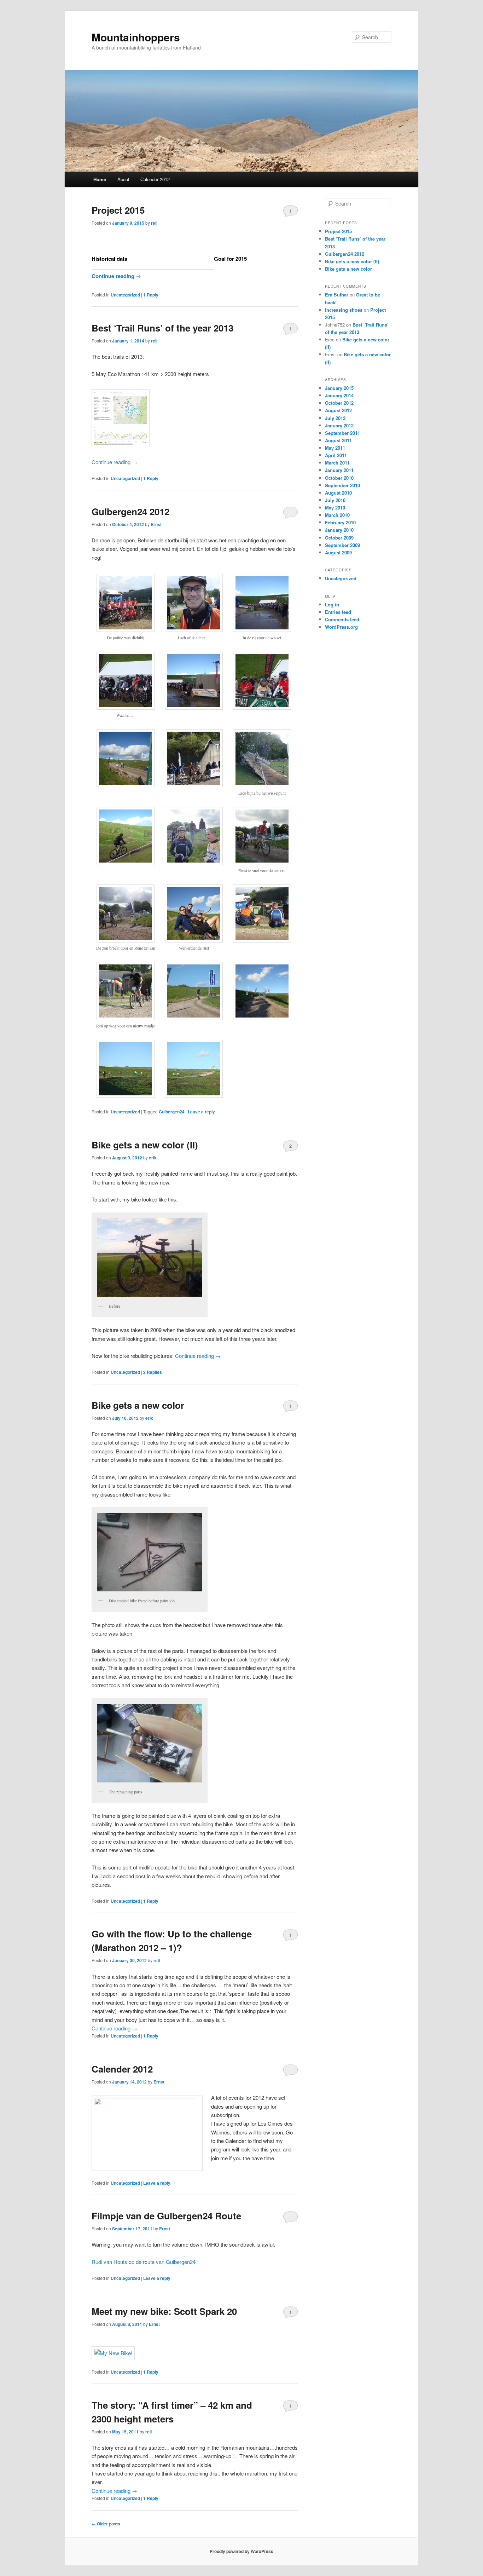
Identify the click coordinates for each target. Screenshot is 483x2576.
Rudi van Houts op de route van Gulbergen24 (144, 2262)
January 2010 (339, 530)
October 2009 (339, 538)
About (123, 179)
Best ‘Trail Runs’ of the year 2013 (162, 328)
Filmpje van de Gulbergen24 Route (166, 2216)
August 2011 (338, 440)
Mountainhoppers (136, 37)
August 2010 (338, 493)
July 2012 (335, 418)
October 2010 (339, 478)
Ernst (156, 524)
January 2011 (339, 470)
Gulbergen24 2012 (130, 511)
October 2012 (339, 403)
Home (100, 179)
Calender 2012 (155, 179)
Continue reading (116, 276)
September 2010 (342, 485)
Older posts (106, 2524)
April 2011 (336, 455)
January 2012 (339, 425)
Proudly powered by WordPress (241, 2551)
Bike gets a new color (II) (145, 1145)
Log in (332, 604)
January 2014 (339, 395)
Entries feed (338, 612)
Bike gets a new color (138, 1405)
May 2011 (335, 448)
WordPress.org (341, 627)
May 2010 (335, 508)
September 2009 (342, 545)
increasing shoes (344, 310)
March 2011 (337, 463)
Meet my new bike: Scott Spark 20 (164, 2311)
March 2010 (337, 515)
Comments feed (342, 619)
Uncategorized (125, 295)
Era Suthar (337, 295)
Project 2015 (118, 210)
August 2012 (338, 410)
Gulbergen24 (172, 1112)
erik (153, 1158)
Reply (151, 295)
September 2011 (342, 433)
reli (154, 223)
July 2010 (335, 500)
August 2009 (338, 552)
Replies (153, 1372)
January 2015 (339, 388)
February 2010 (340, 522)
